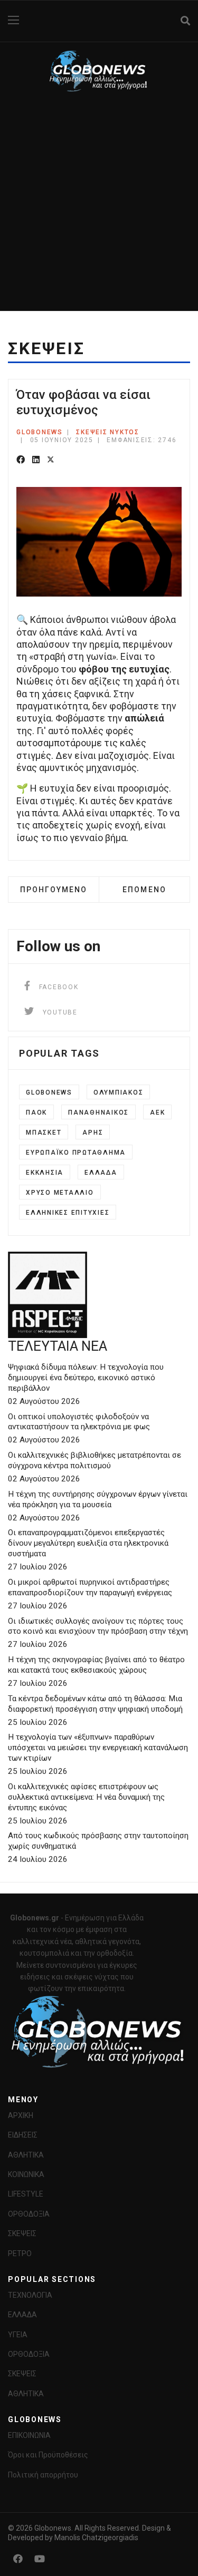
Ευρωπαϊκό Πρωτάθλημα (76, 1153)
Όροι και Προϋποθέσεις (48, 2455)
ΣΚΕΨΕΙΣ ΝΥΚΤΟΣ (108, 432)
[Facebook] (21, 460)
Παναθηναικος (98, 1113)
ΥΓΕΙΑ (18, 2335)
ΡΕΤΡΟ (20, 2253)
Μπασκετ (44, 1133)
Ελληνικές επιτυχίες (68, 1213)
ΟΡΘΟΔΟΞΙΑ (29, 2214)
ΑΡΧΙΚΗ (21, 2115)
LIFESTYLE (26, 2194)
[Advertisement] (99, 207)
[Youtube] (40, 2559)
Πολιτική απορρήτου (43, 2475)
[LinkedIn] (36, 460)
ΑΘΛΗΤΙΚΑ (26, 2155)
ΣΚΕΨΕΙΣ (22, 2233)
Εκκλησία (45, 1173)
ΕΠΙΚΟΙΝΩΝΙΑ (29, 2435)
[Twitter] (51, 460)
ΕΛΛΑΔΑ (22, 2315)
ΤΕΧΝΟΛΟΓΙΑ (30, 2295)
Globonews (49, 1092)
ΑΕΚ (157, 1113)
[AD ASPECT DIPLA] (99, 1295)
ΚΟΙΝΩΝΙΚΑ (26, 2174)
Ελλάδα (101, 1173)
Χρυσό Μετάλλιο (60, 1193)
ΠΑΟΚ (36, 1113)
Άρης (93, 1133)
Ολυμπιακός (119, 1092)
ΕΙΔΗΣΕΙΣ (23, 2135)
